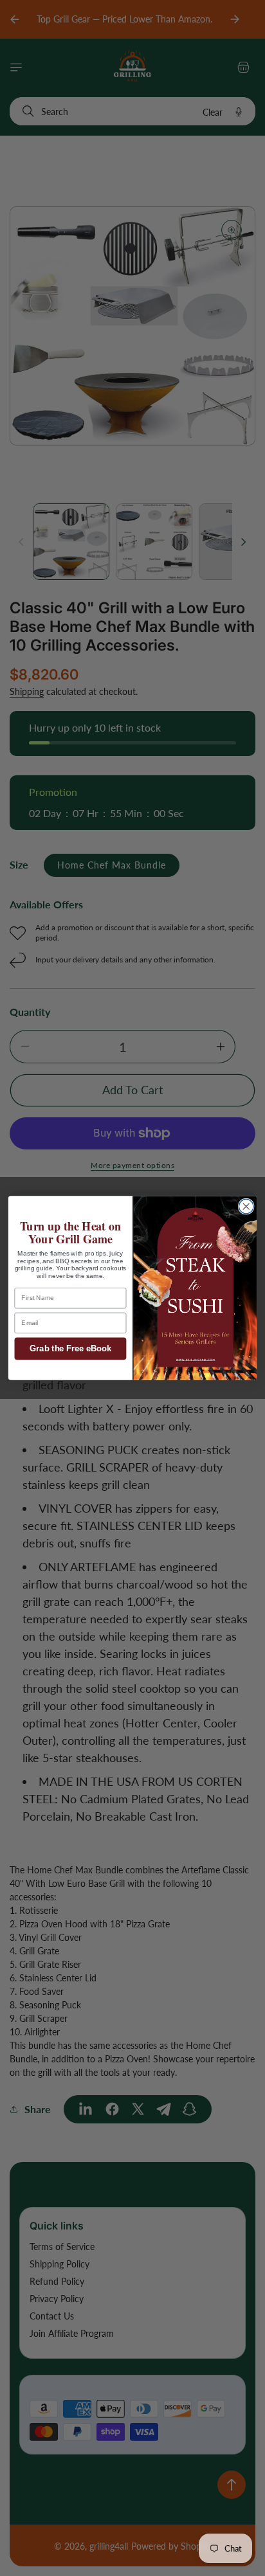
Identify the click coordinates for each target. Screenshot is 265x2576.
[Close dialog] (246, 1206)
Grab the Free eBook (70, 1349)
